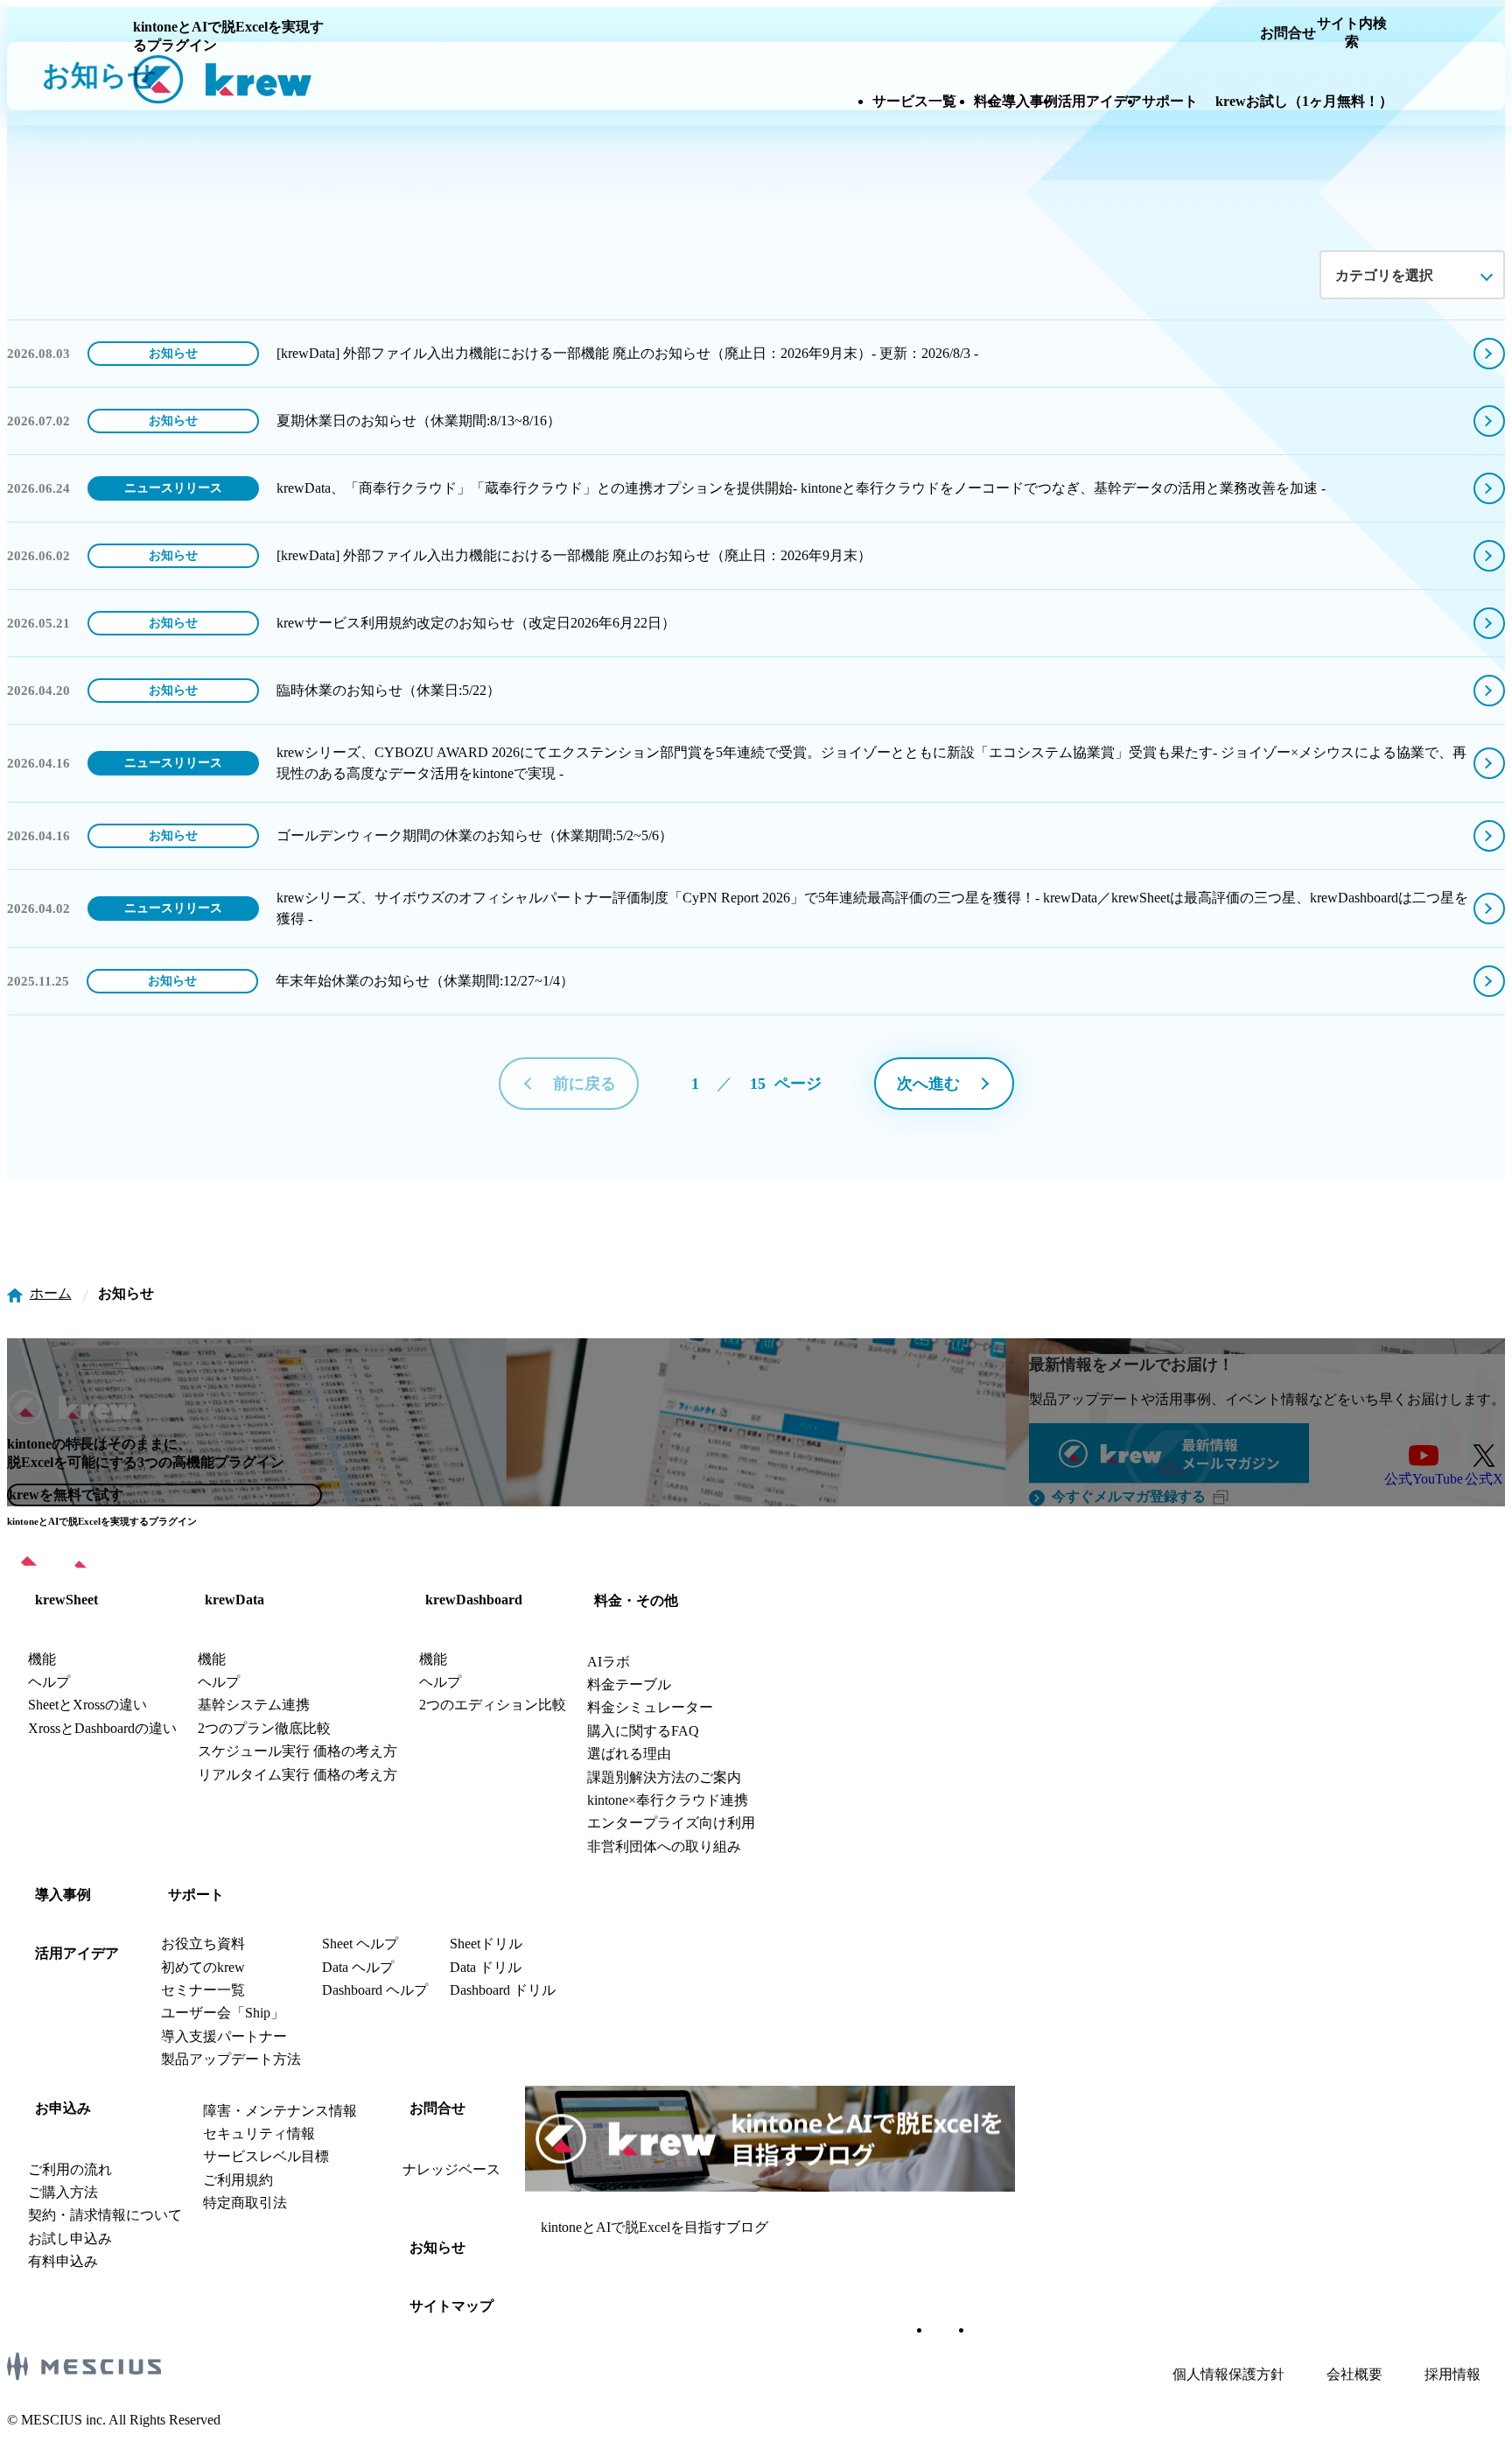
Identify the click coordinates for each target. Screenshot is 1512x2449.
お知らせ (437, 2247)
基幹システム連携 (254, 1705)
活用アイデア (77, 1953)
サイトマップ (451, 2306)
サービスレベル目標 (266, 2156)
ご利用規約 (238, 2180)
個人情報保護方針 (1228, 2374)
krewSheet (66, 1600)
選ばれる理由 (629, 1754)
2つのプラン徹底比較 (264, 1728)
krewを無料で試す (66, 1495)
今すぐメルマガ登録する (1129, 1496)
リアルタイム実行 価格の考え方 (297, 1775)
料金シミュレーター (650, 1707)
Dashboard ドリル (503, 1990)
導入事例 (63, 1895)
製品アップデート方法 (231, 2059)
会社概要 (1354, 2374)
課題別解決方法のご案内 (664, 1777)
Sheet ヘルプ (360, 1944)
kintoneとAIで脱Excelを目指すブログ (654, 2227)
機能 (42, 1659)
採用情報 (1452, 2374)
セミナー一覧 (203, 1990)
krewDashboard (474, 1600)
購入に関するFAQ (643, 1731)
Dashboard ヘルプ (375, 1990)
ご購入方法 (63, 2192)
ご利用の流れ (70, 2169)
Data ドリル (486, 1967)
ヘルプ (49, 1682)
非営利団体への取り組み (664, 1846)
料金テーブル (629, 1684)
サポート (196, 1895)
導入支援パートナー (224, 2036)
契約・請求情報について (105, 2215)
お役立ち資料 (203, 1944)
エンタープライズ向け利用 (671, 1823)
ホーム (51, 1293)
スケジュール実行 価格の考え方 (297, 1751)
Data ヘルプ (358, 1967)
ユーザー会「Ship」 (223, 2013)
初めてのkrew (203, 1967)
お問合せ (437, 2108)
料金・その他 (636, 1600)
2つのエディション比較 (493, 1705)
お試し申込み (70, 2238)
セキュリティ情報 (259, 2133)
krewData (234, 1600)
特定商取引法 (245, 2203)
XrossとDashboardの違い (102, 1728)
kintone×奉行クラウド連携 (668, 1800)
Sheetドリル (486, 1944)
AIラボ (609, 1662)
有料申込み (63, 2261)
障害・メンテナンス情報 (280, 2111)
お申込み (63, 2108)
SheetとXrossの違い (87, 1705)
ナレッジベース (451, 2169)
